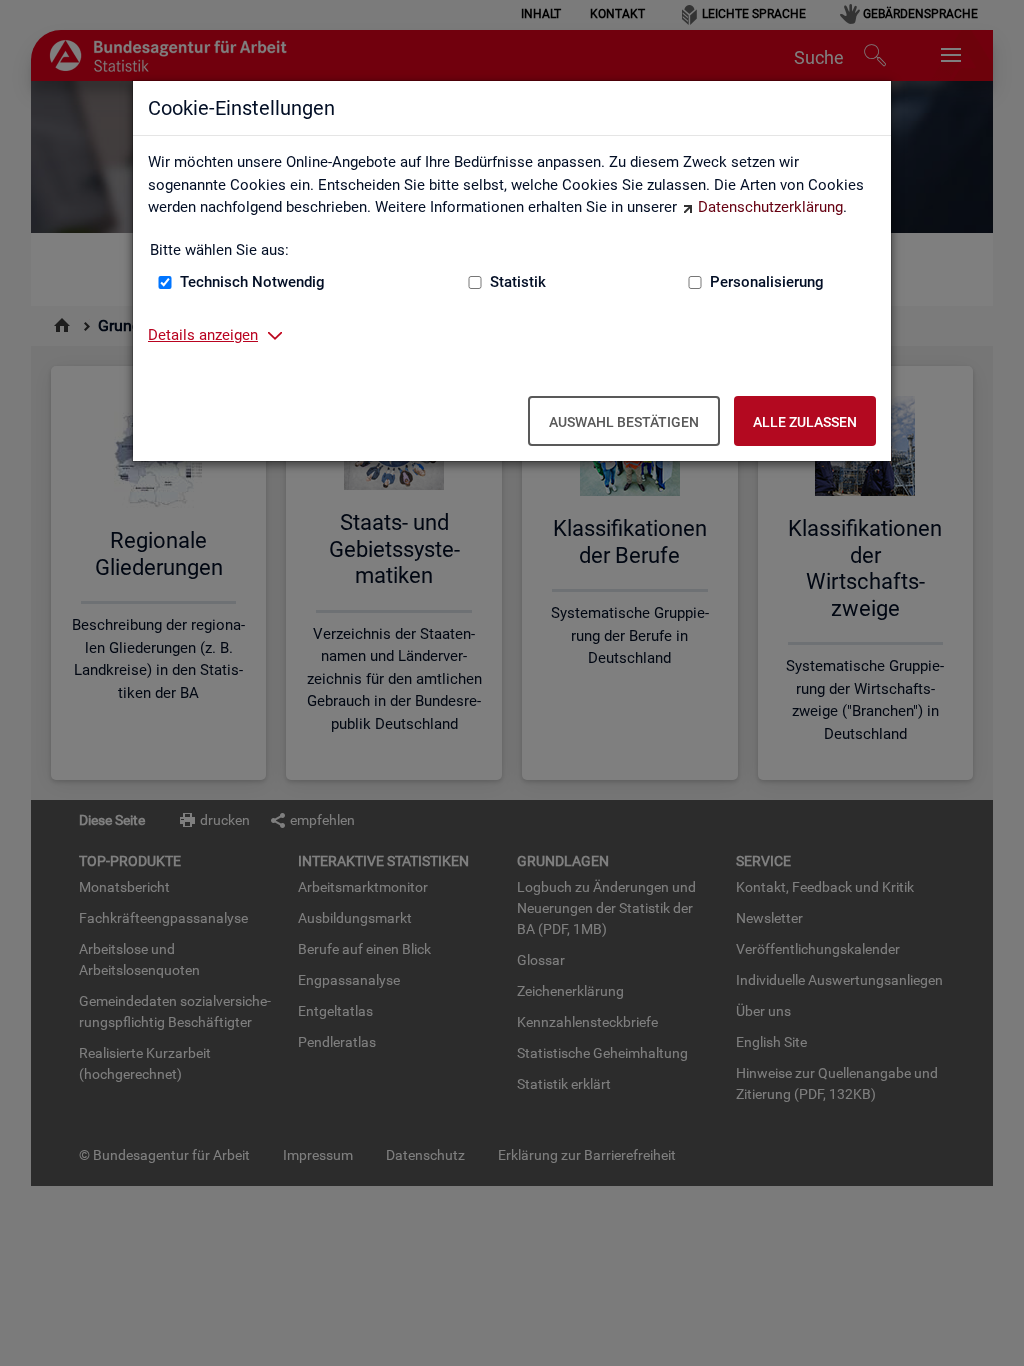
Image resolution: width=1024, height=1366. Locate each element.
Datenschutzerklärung (770, 207)
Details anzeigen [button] (203, 335)
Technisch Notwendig (252, 282)
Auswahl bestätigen (624, 422)
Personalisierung (767, 282)
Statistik (518, 282)
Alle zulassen (805, 422)
